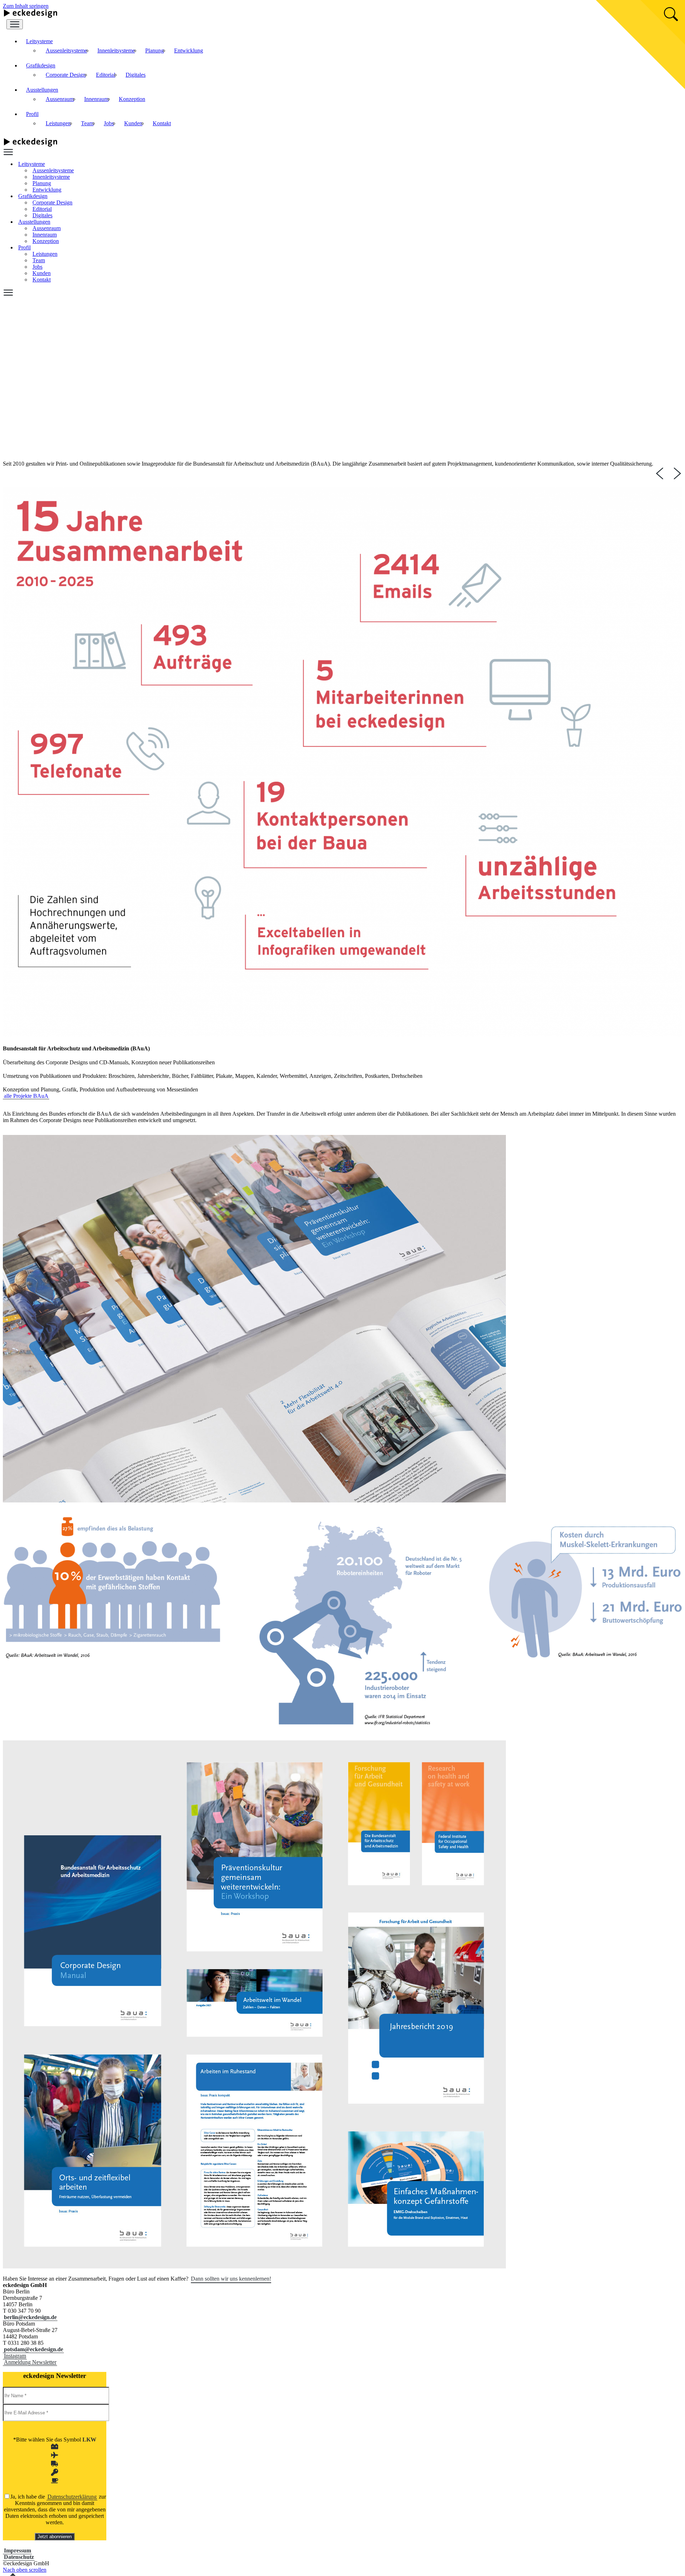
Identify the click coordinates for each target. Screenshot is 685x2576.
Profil (32, 114)
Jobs (109, 123)
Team (87, 123)
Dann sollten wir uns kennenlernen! (231, 2279)
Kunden (133, 123)
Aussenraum (60, 99)
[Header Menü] (15, 24)
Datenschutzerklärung (72, 2497)
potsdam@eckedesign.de (34, 2349)
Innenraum (96, 99)
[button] (30, 2362)
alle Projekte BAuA (26, 1096)
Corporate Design (66, 75)
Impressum (17, 2550)
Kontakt (162, 123)
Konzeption (132, 99)
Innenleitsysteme (116, 50)
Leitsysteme (39, 41)
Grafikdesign (41, 65)
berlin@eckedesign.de (30, 2317)
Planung (154, 50)
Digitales (136, 75)
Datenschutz (19, 2557)
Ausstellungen (42, 90)
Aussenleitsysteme (66, 50)
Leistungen (58, 123)
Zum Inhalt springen (26, 6)
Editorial (106, 75)
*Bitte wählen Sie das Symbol (55, 2440)
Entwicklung (189, 50)
